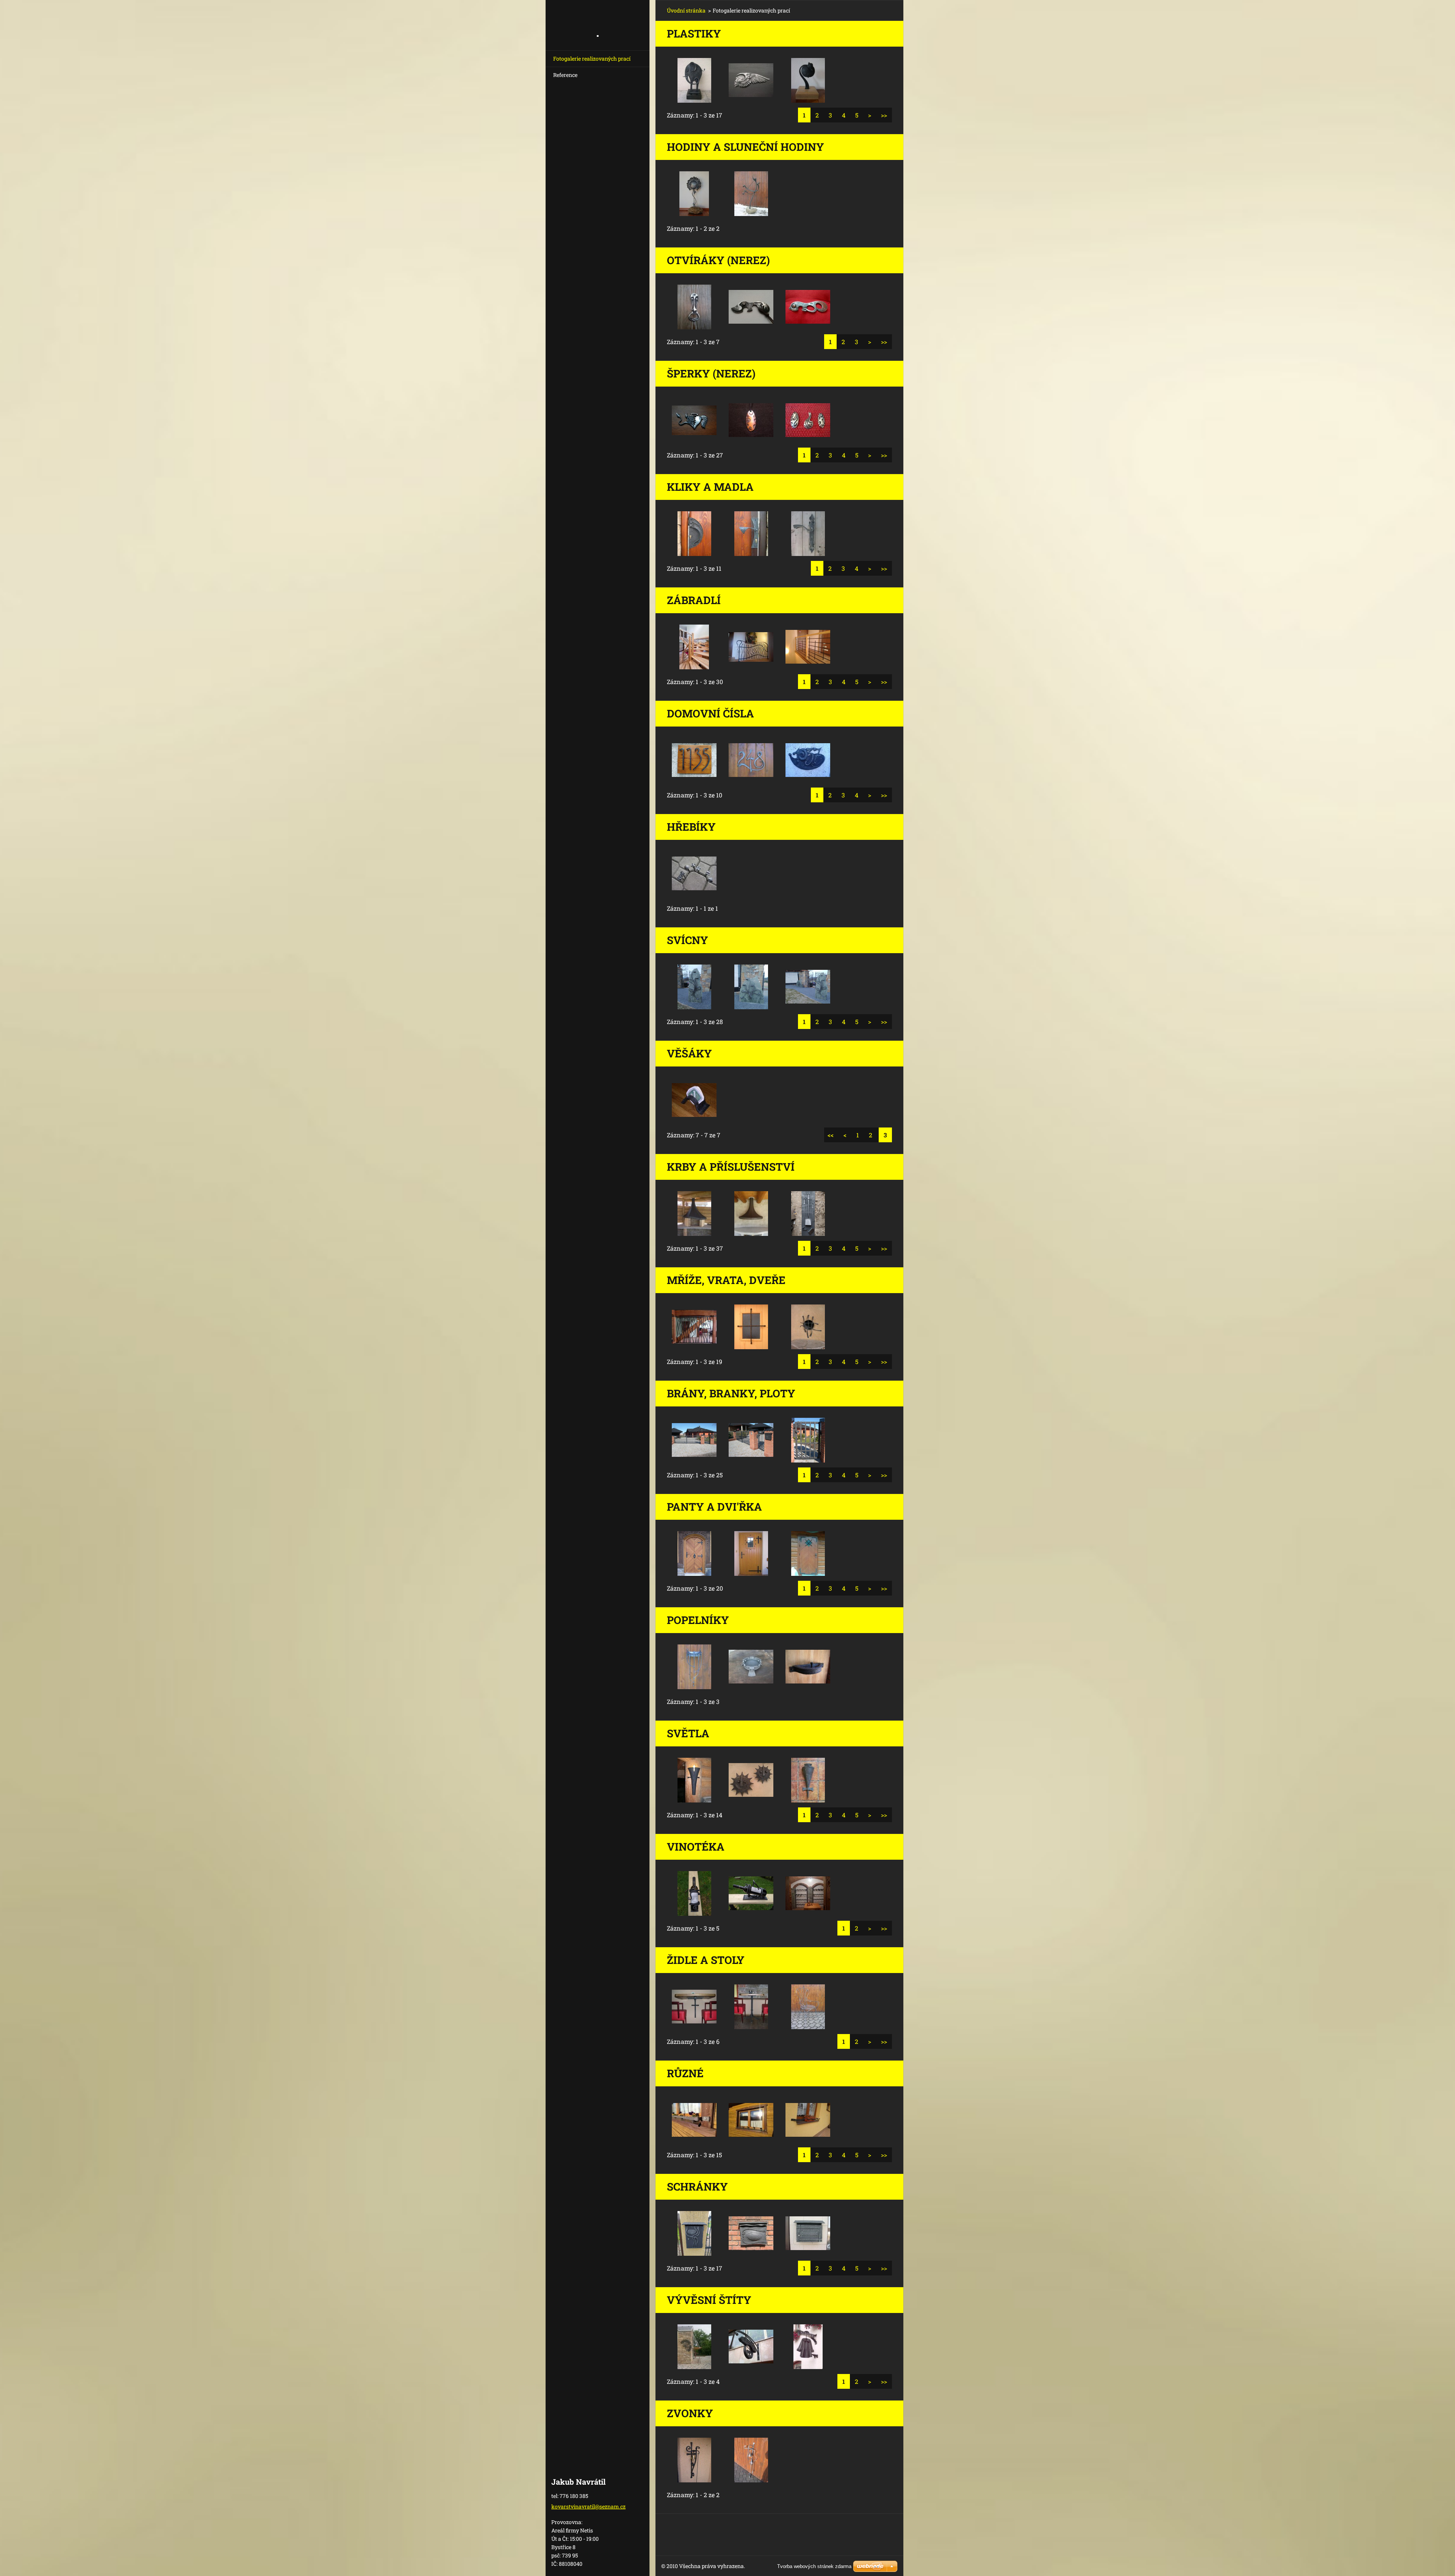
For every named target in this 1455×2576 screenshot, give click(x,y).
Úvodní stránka (686, 10)
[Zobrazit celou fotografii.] (694, 80)
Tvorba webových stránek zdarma (814, 2566)
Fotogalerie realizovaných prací (592, 59)
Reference (565, 75)
